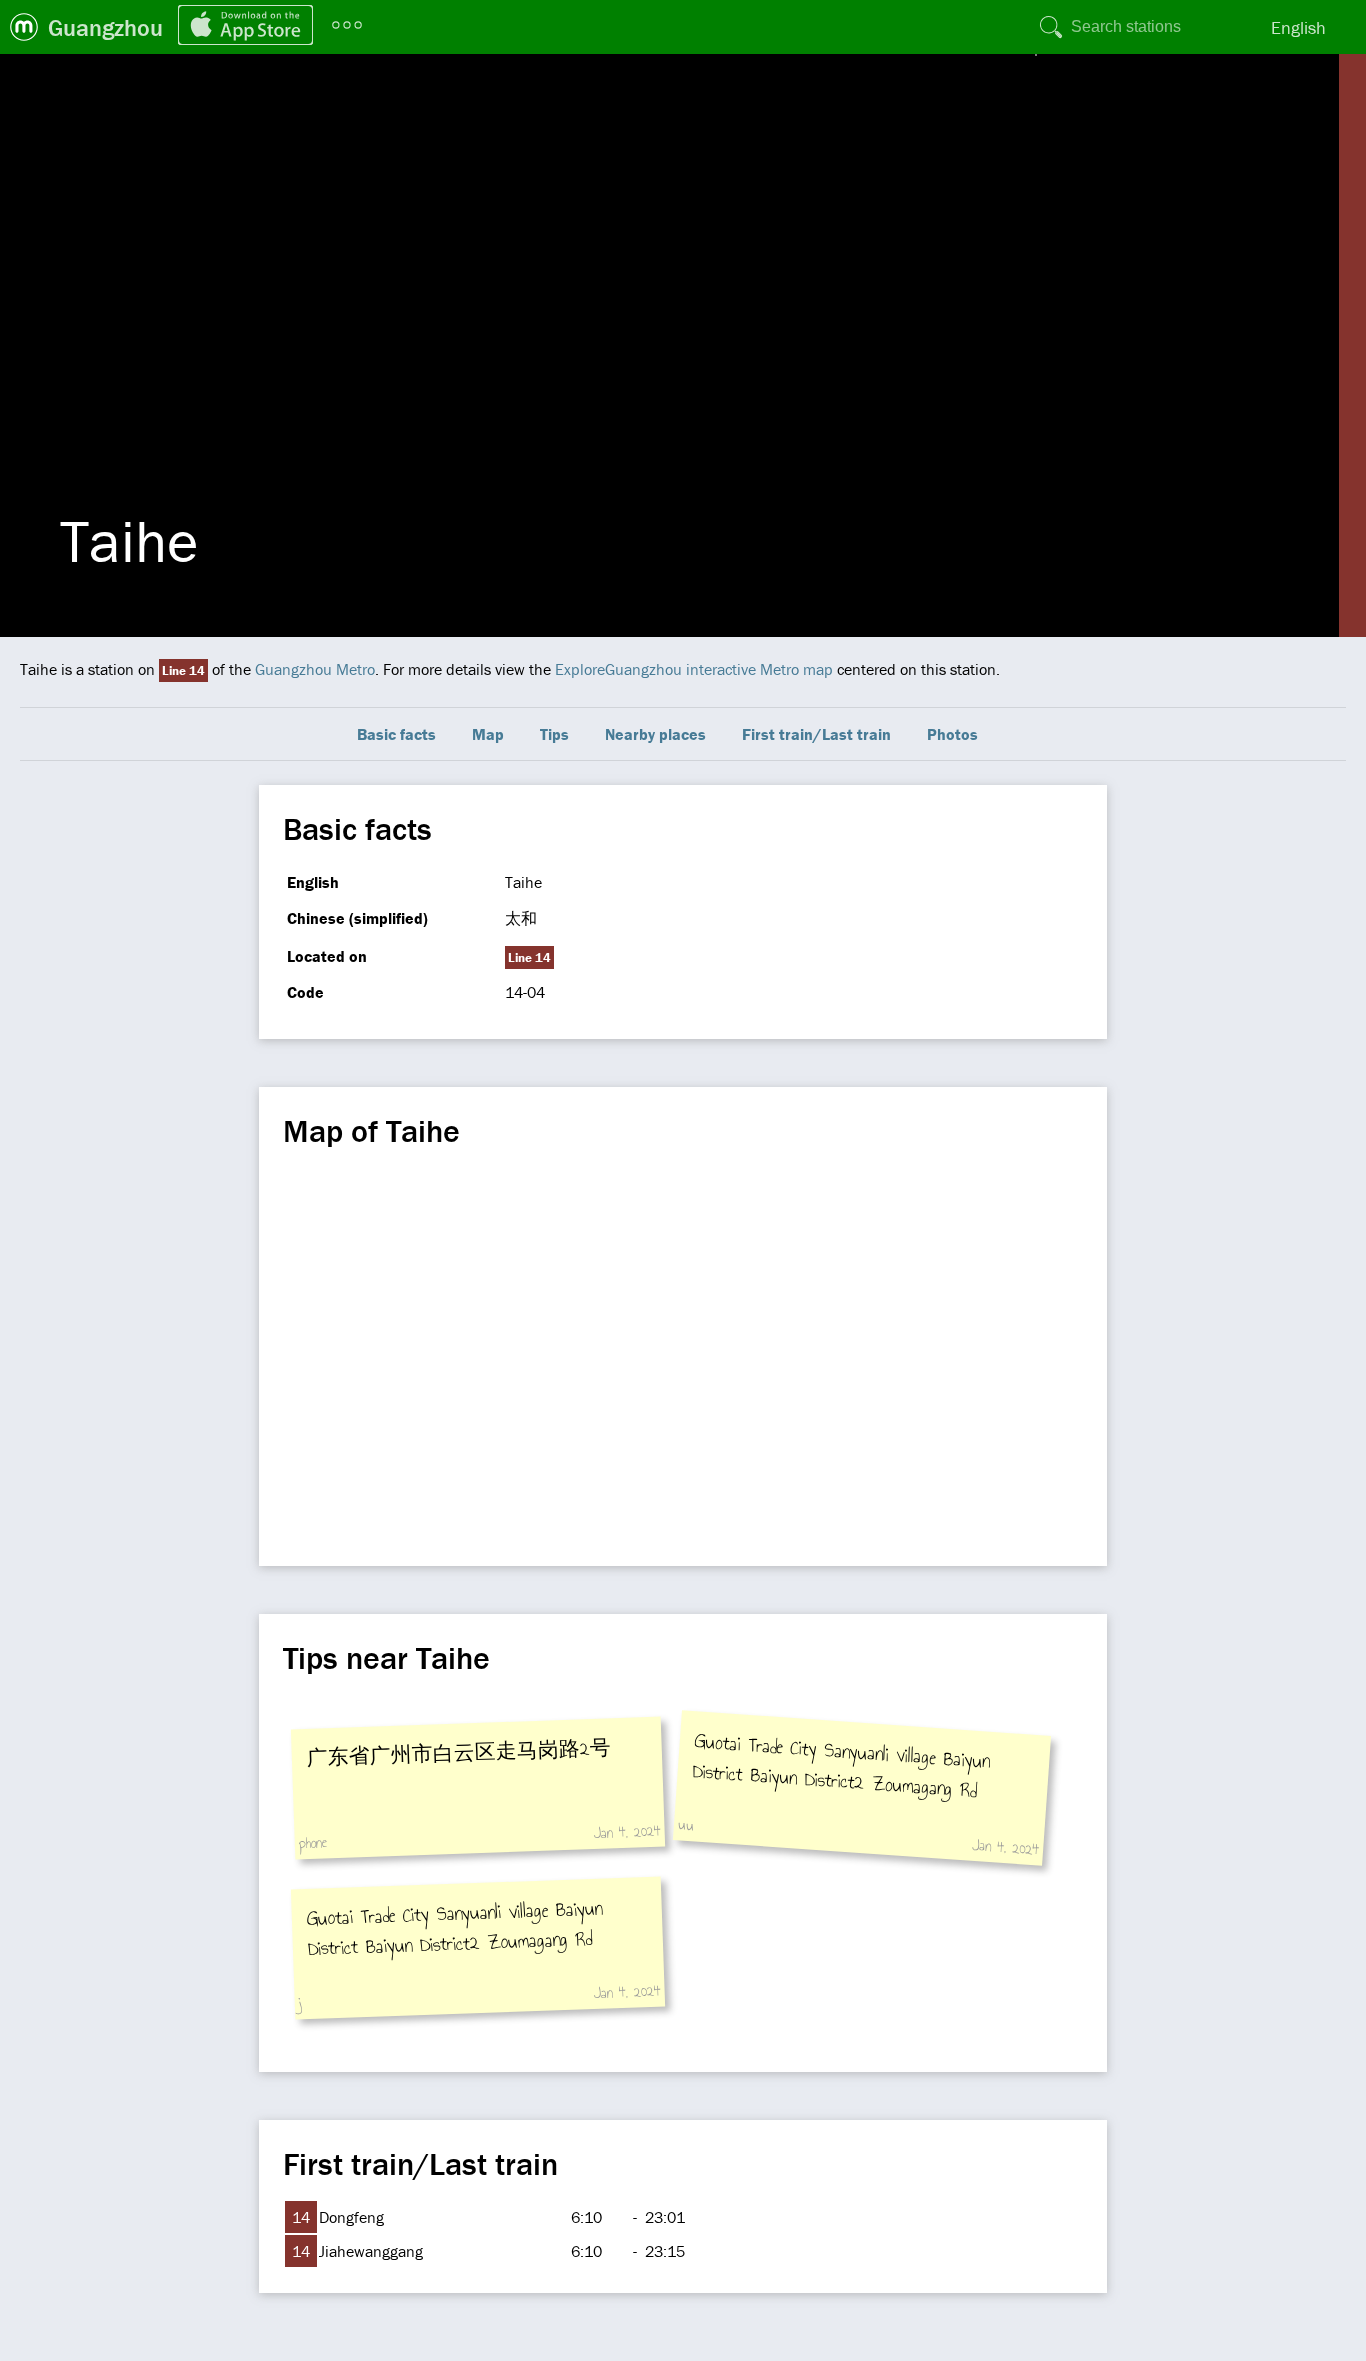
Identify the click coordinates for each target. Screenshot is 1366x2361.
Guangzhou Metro (315, 669)
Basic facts (396, 734)
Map (488, 734)
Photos (952, 734)
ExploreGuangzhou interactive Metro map (694, 669)
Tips (554, 734)
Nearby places (655, 734)
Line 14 (183, 670)
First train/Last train (816, 734)
